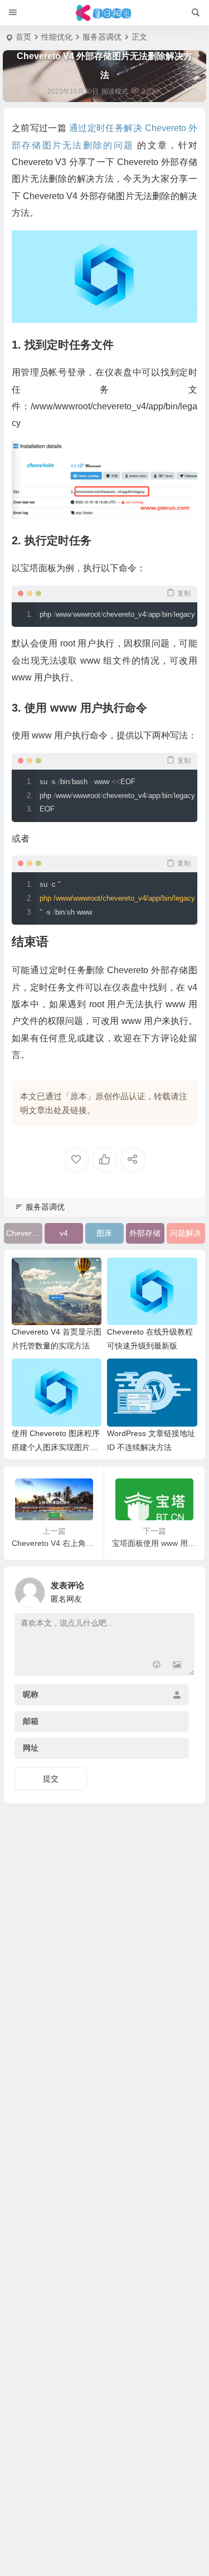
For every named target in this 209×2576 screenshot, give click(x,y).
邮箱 (31, 1721)
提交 (51, 1778)
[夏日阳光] (104, 13)
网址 (31, 1748)
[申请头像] (183, 1589)
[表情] (157, 1666)
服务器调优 (102, 37)
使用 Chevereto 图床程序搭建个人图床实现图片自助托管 (56, 1447)
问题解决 (186, 1233)
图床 (104, 1233)
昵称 (31, 1694)
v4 (64, 1233)
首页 (23, 37)
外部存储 (145, 1233)
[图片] (177, 1666)
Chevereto (24, 1233)
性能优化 (57, 37)
